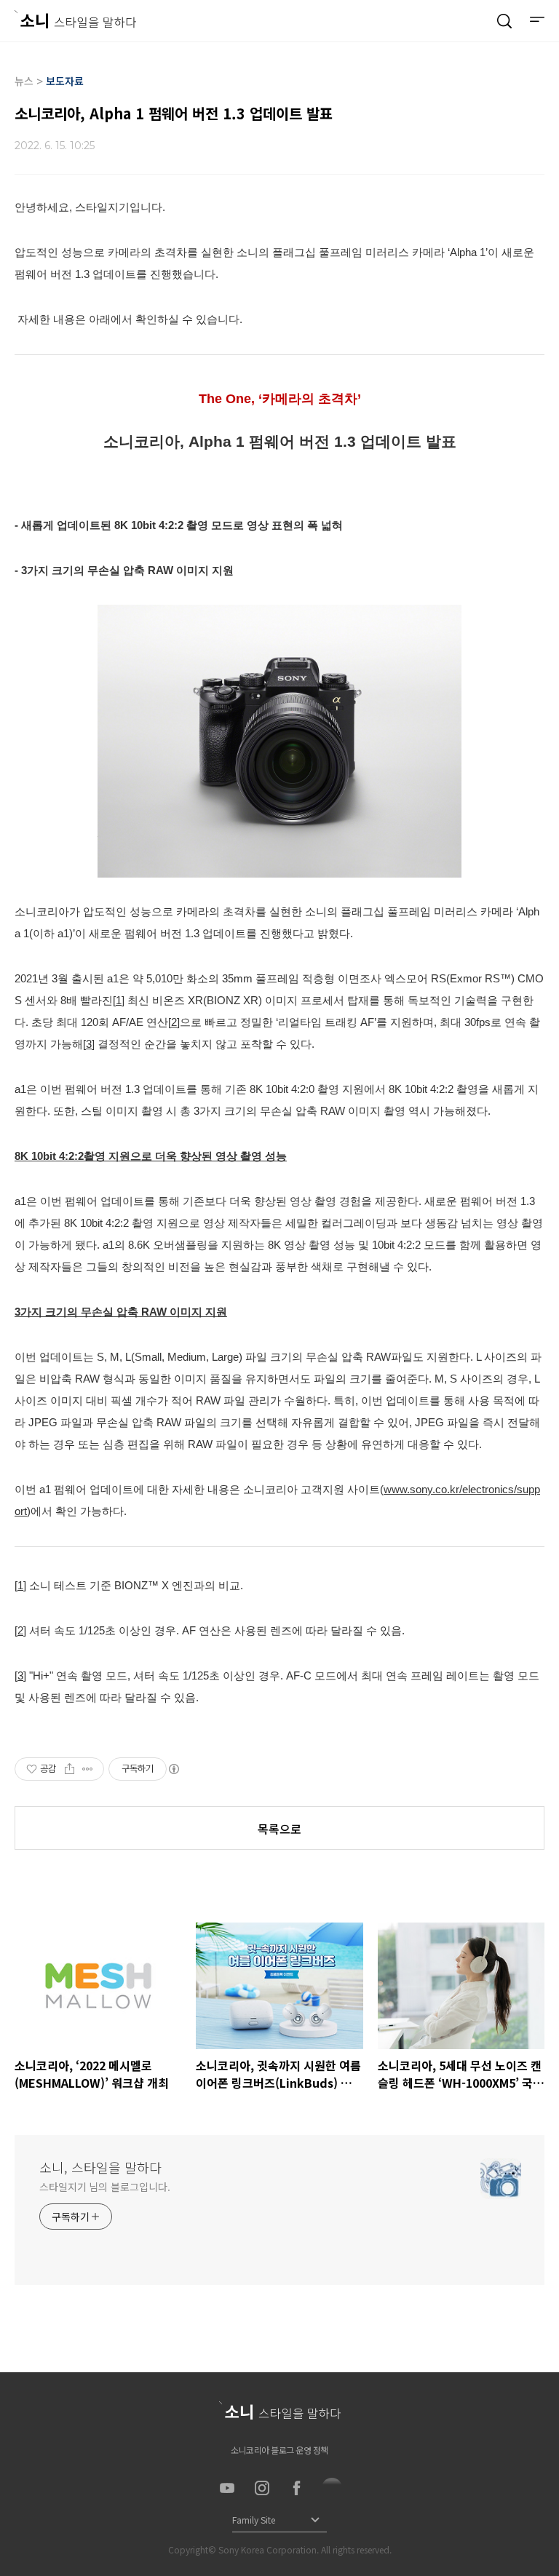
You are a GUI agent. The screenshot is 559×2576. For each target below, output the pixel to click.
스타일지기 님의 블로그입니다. (104, 2187)
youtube (227, 2488)
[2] (174, 1022)
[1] (119, 1000)
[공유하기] (70, 1769)
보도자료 (65, 81)
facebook (297, 2488)
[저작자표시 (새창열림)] (173, 1769)
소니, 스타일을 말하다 (100, 2167)
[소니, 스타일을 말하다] (75, 19)
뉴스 (24, 81)
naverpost (332, 2488)
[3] (89, 1044)
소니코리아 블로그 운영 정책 (279, 2450)
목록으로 (279, 1829)
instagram (262, 2488)
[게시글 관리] (88, 1769)
